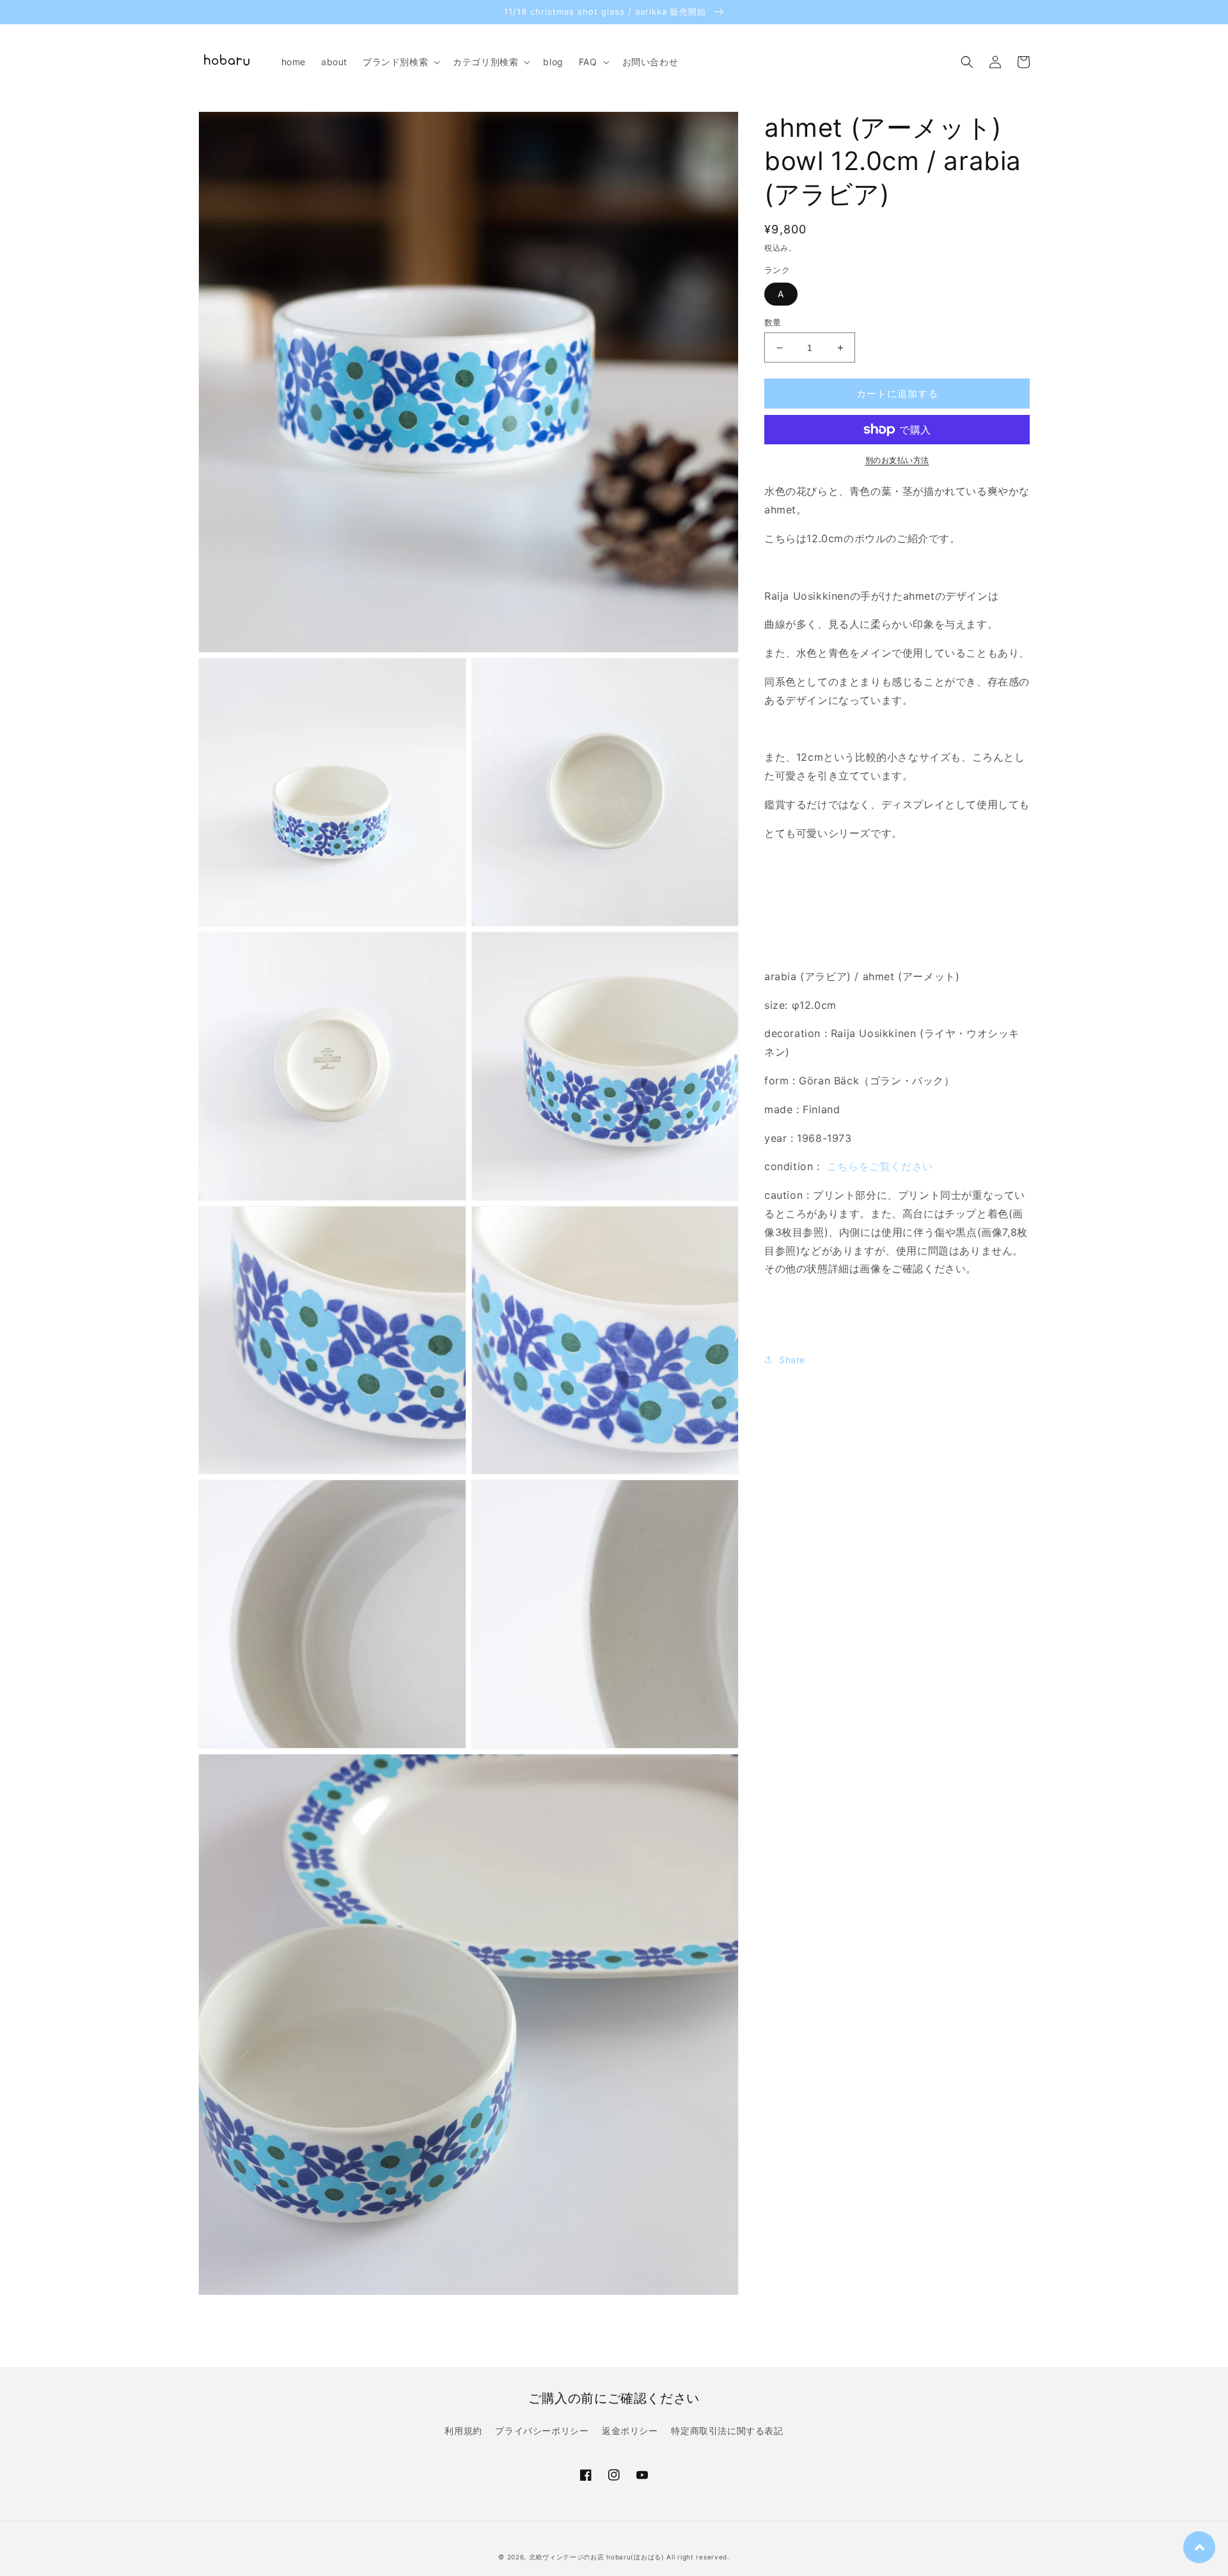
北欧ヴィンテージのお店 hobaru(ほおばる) (597, 2557)
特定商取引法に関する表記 (727, 2431)
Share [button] (792, 1360)
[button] (400, 62)
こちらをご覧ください (880, 1166)
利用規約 (463, 2431)
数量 (773, 322)
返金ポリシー (630, 2431)
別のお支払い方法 (897, 460)
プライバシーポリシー (542, 2431)
